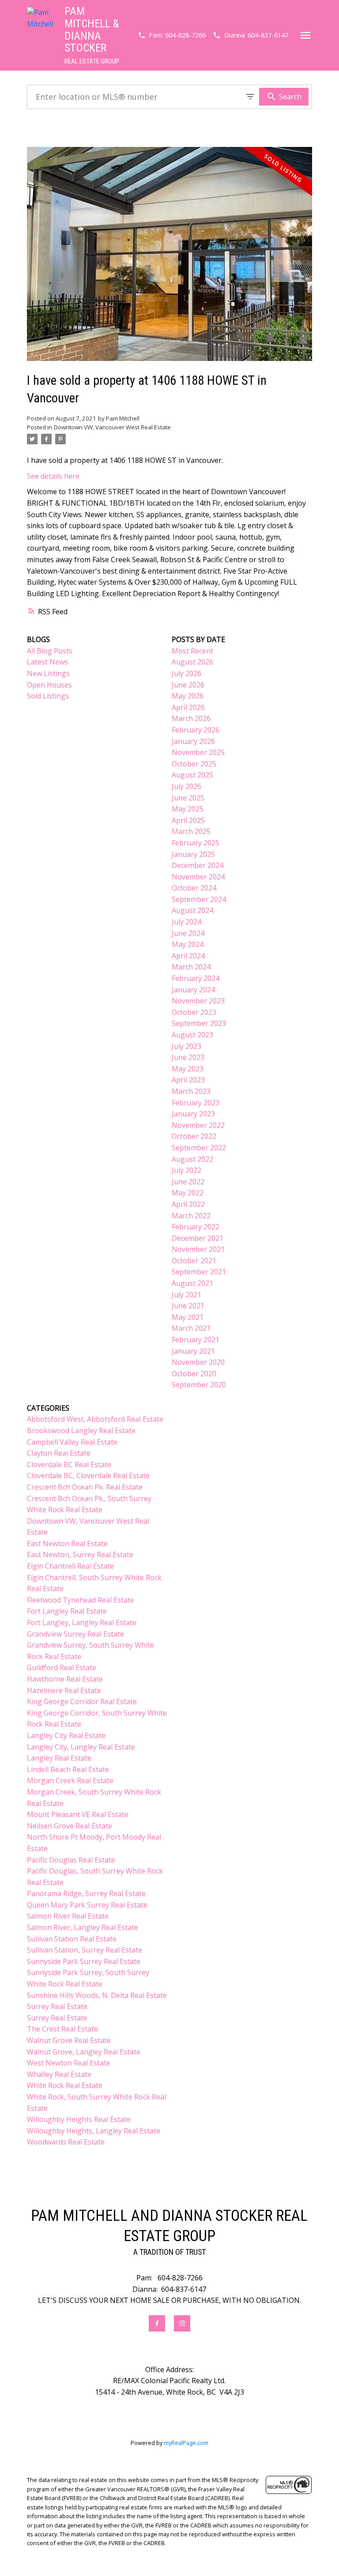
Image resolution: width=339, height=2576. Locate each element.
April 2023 (188, 1080)
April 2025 (188, 820)
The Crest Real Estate (62, 2029)
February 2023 (196, 1103)
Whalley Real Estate (59, 2074)
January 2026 (193, 741)
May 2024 (188, 944)
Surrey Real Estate (57, 2006)
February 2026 (196, 730)
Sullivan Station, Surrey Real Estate (85, 1950)
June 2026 (188, 685)
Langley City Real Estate (66, 1735)
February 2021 (196, 1340)
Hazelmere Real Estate (64, 1690)
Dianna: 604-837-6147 (256, 35)
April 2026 (188, 707)
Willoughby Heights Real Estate (79, 2119)
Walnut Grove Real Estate (69, 2040)
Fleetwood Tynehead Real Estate (81, 1600)
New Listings (48, 673)
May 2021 (188, 1317)
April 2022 (188, 1204)
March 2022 (191, 1216)
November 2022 (198, 1125)
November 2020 (198, 1362)
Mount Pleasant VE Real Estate (78, 1814)
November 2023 (198, 1001)
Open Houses (49, 685)
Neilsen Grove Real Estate (70, 1826)
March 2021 (191, 1328)
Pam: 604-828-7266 (177, 35)
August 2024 (192, 910)
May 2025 (188, 809)
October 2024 (194, 888)
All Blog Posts (50, 651)
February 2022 (196, 1227)
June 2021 (188, 1306)
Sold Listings (48, 696)
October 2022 (194, 1136)
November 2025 (198, 752)
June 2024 (188, 933)
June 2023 (188, 1057)
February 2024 (196, 978)
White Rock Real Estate (65, 2085)
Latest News (47, 662)
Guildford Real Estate (62, 1667)
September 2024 (199, 899)
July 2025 (186, 786)
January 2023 (193, 1114)
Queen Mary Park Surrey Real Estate (87, 1905)
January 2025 (193, 854)
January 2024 (193, 990)
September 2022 (199, 1148)
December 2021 (198, 1238)
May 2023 (188, 1069)
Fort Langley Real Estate (67, 1611)
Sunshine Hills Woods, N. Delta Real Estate (97, 1995)
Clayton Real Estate (59, 1453)
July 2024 (186, 922)
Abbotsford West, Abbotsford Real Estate (95, 1419)
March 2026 (191, 718)
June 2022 (188, 1182)
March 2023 (191, 1091)
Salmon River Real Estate (68, 1916)
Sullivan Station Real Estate (72, 1939)
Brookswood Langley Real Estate (81, 1431)
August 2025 (192, 775)
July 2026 (186, 673)
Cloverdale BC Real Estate (69, 1464)
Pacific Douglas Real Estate (71, 1860)
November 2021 (198, 1249)
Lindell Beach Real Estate (68, 1769)
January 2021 (193, 1351)
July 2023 (186, 1046)
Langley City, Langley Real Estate (81, 1747)
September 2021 (199, 1272)
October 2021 (194, 1261)
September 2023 (199, 1023)
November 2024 (198, 877)
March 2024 (191, 967)
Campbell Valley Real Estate (72, 1442)
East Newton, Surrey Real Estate (80, 1555)
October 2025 (194, 764)
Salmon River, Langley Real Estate (83, 1927)
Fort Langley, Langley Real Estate (82, 1622)
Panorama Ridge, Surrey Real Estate (86, 1893)
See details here (53, 476)
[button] (172, 35)
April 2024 (188, 956)
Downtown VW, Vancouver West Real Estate (112, 427)
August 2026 (192, 662)
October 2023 (194, 1012)
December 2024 (198, 865)
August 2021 (192, 1283)
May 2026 (188, 696)
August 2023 (192, 1035)
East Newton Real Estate (67, 1543)
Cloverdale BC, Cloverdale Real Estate (88, 1476)
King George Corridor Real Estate (82, 1701)
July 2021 (186, 1295)
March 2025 (191, 831)
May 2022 (188, 1193)
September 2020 (199, 1385)
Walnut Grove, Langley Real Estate (84, 2052)
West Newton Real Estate (69, 2063)
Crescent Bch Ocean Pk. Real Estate (85, 1487)
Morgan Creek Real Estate (70, 1780)
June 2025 (188, 798)
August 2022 (192, 1159)
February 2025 (196, 843)
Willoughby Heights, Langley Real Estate (94, 2131)
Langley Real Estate (59, 1758)
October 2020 (194, 1374)
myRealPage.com (186, 2443)
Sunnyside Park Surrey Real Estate (84, 1961)
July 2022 (186, 1170)
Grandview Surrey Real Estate (75, 1634)
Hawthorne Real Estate (65, 1679)
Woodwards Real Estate (66, 2142)
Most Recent (192, 651)
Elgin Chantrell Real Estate (70, 1566)
